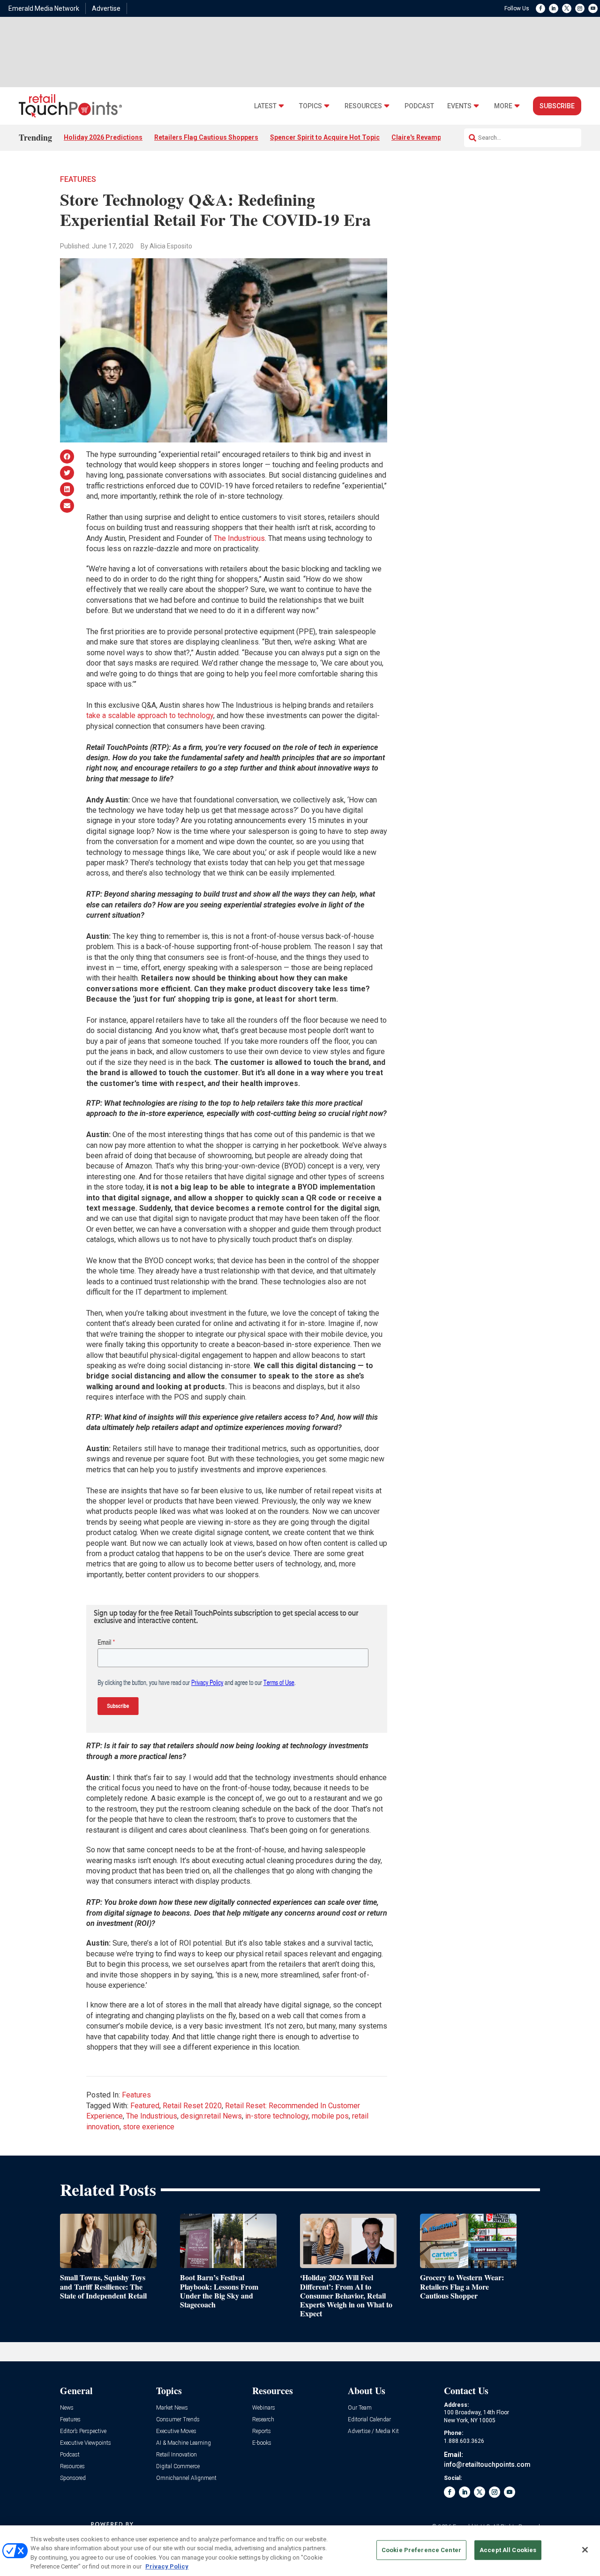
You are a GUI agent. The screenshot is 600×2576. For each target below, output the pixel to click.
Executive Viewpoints (86, 2443)
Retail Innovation (176, 2455)
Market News (172, 2408)
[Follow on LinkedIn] (554, 8)
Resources (363, 106)
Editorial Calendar (369, 2420)
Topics (311, 106)
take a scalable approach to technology (150, 715)
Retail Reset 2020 (192, 2106)
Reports (262, 2431)
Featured (145, 2106)
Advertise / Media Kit (373, 2431)
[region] (300, 2551)
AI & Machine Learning (184, 2443)
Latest (265, 106)
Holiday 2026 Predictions (103, 137)
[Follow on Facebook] (540, 8)
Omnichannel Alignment (186, 2478)
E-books (262, 2443)
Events (459, 106)
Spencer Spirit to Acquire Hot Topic (325, 137)
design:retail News (211, 2116)
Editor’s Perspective (83, 2431)
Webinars (264, 2408)
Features (78, 179)
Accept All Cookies (508, 2550)
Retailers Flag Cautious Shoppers (206, 137)
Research (263, 2420)
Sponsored (73, 2478)
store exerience (149, 2127)
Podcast (419, 106)
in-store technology (277, 2116)
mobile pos (330, 2116)
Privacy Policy (167, 2566)
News (67, 2408)
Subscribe (557, 106)
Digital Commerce (178, 2467)
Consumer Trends (178, 2420)
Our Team (360, 2408)
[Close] (585, 2550)
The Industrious (239, 538)
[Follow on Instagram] (580, 8)
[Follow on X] (567, 8)
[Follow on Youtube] (593, 8)
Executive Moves (176, 2431)
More (503, 106)
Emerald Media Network (44, 8)
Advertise (106, 8)
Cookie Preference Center (421, 2550)
